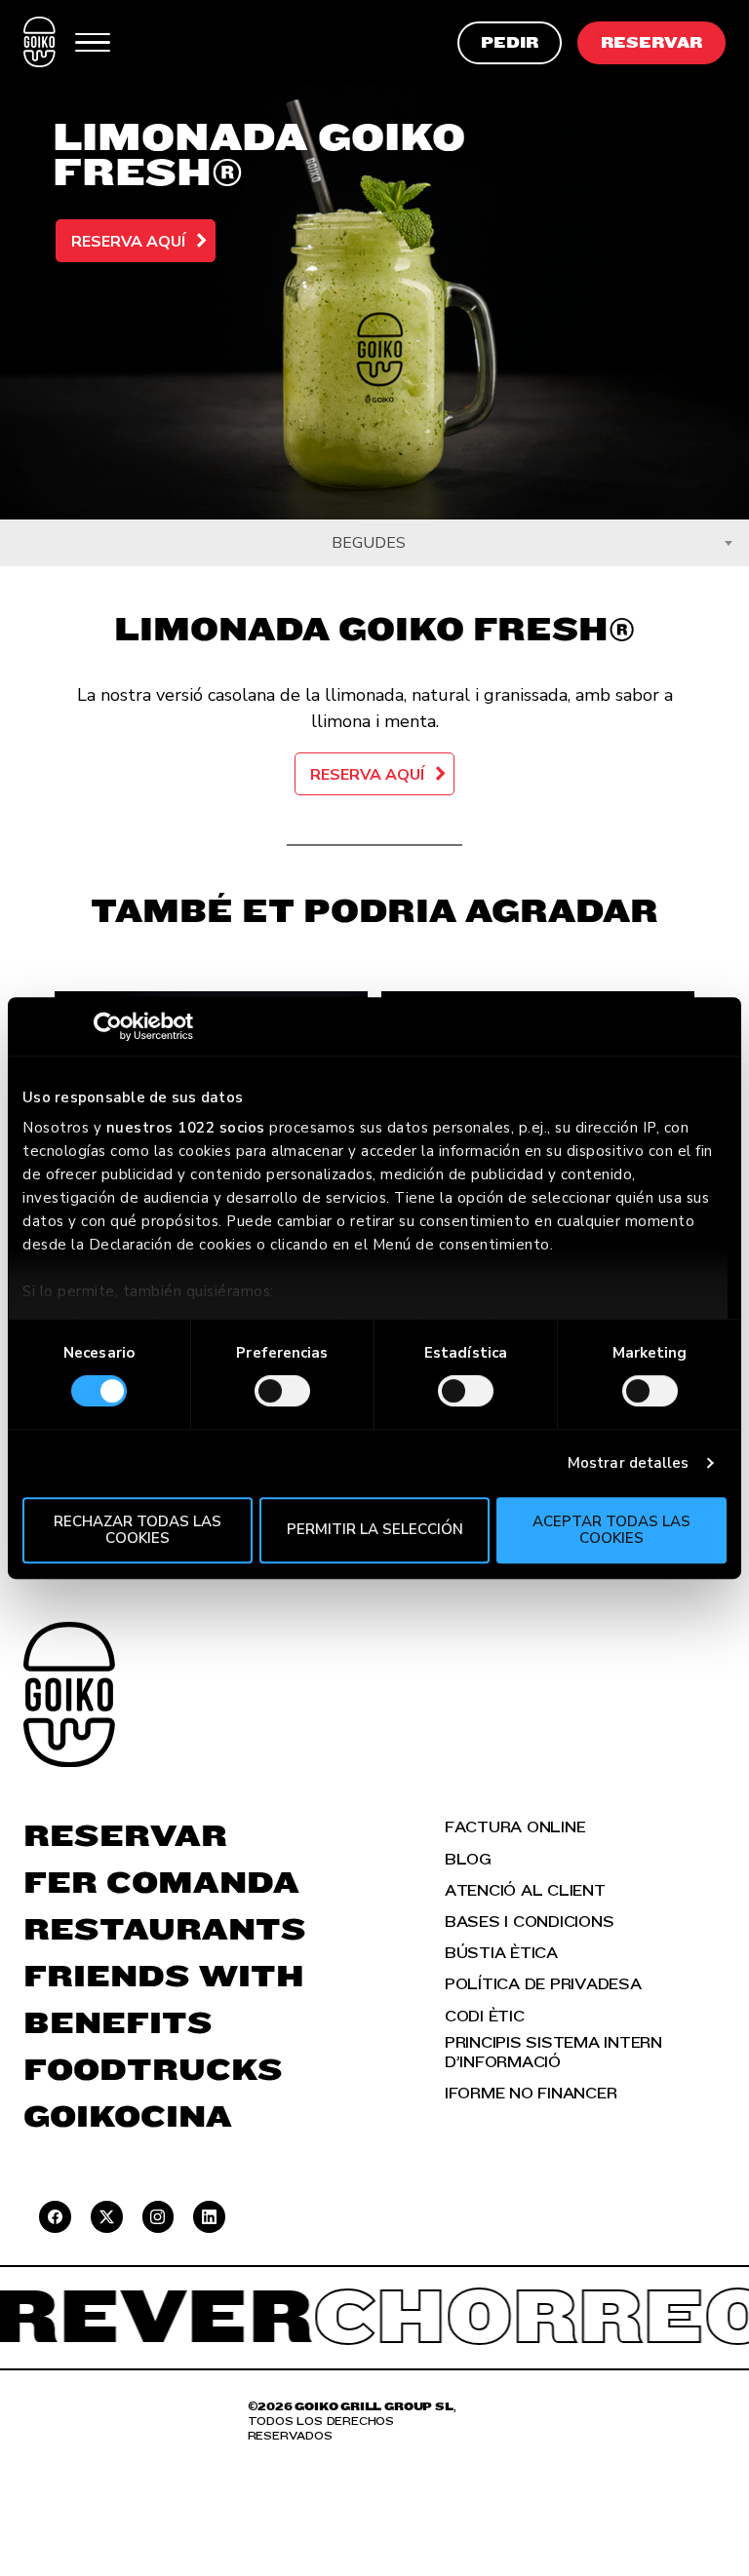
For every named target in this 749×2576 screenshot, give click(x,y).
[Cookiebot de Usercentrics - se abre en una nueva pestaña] (108, 1026)
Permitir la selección (375, 1530)
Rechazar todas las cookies (138, 1530)
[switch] (282, 1391)
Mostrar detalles (629, 1463)
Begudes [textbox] (369, 543)
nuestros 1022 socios (186, 1128)
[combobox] (374, 543)
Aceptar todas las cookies (611, 1530)
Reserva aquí (128, 242)
